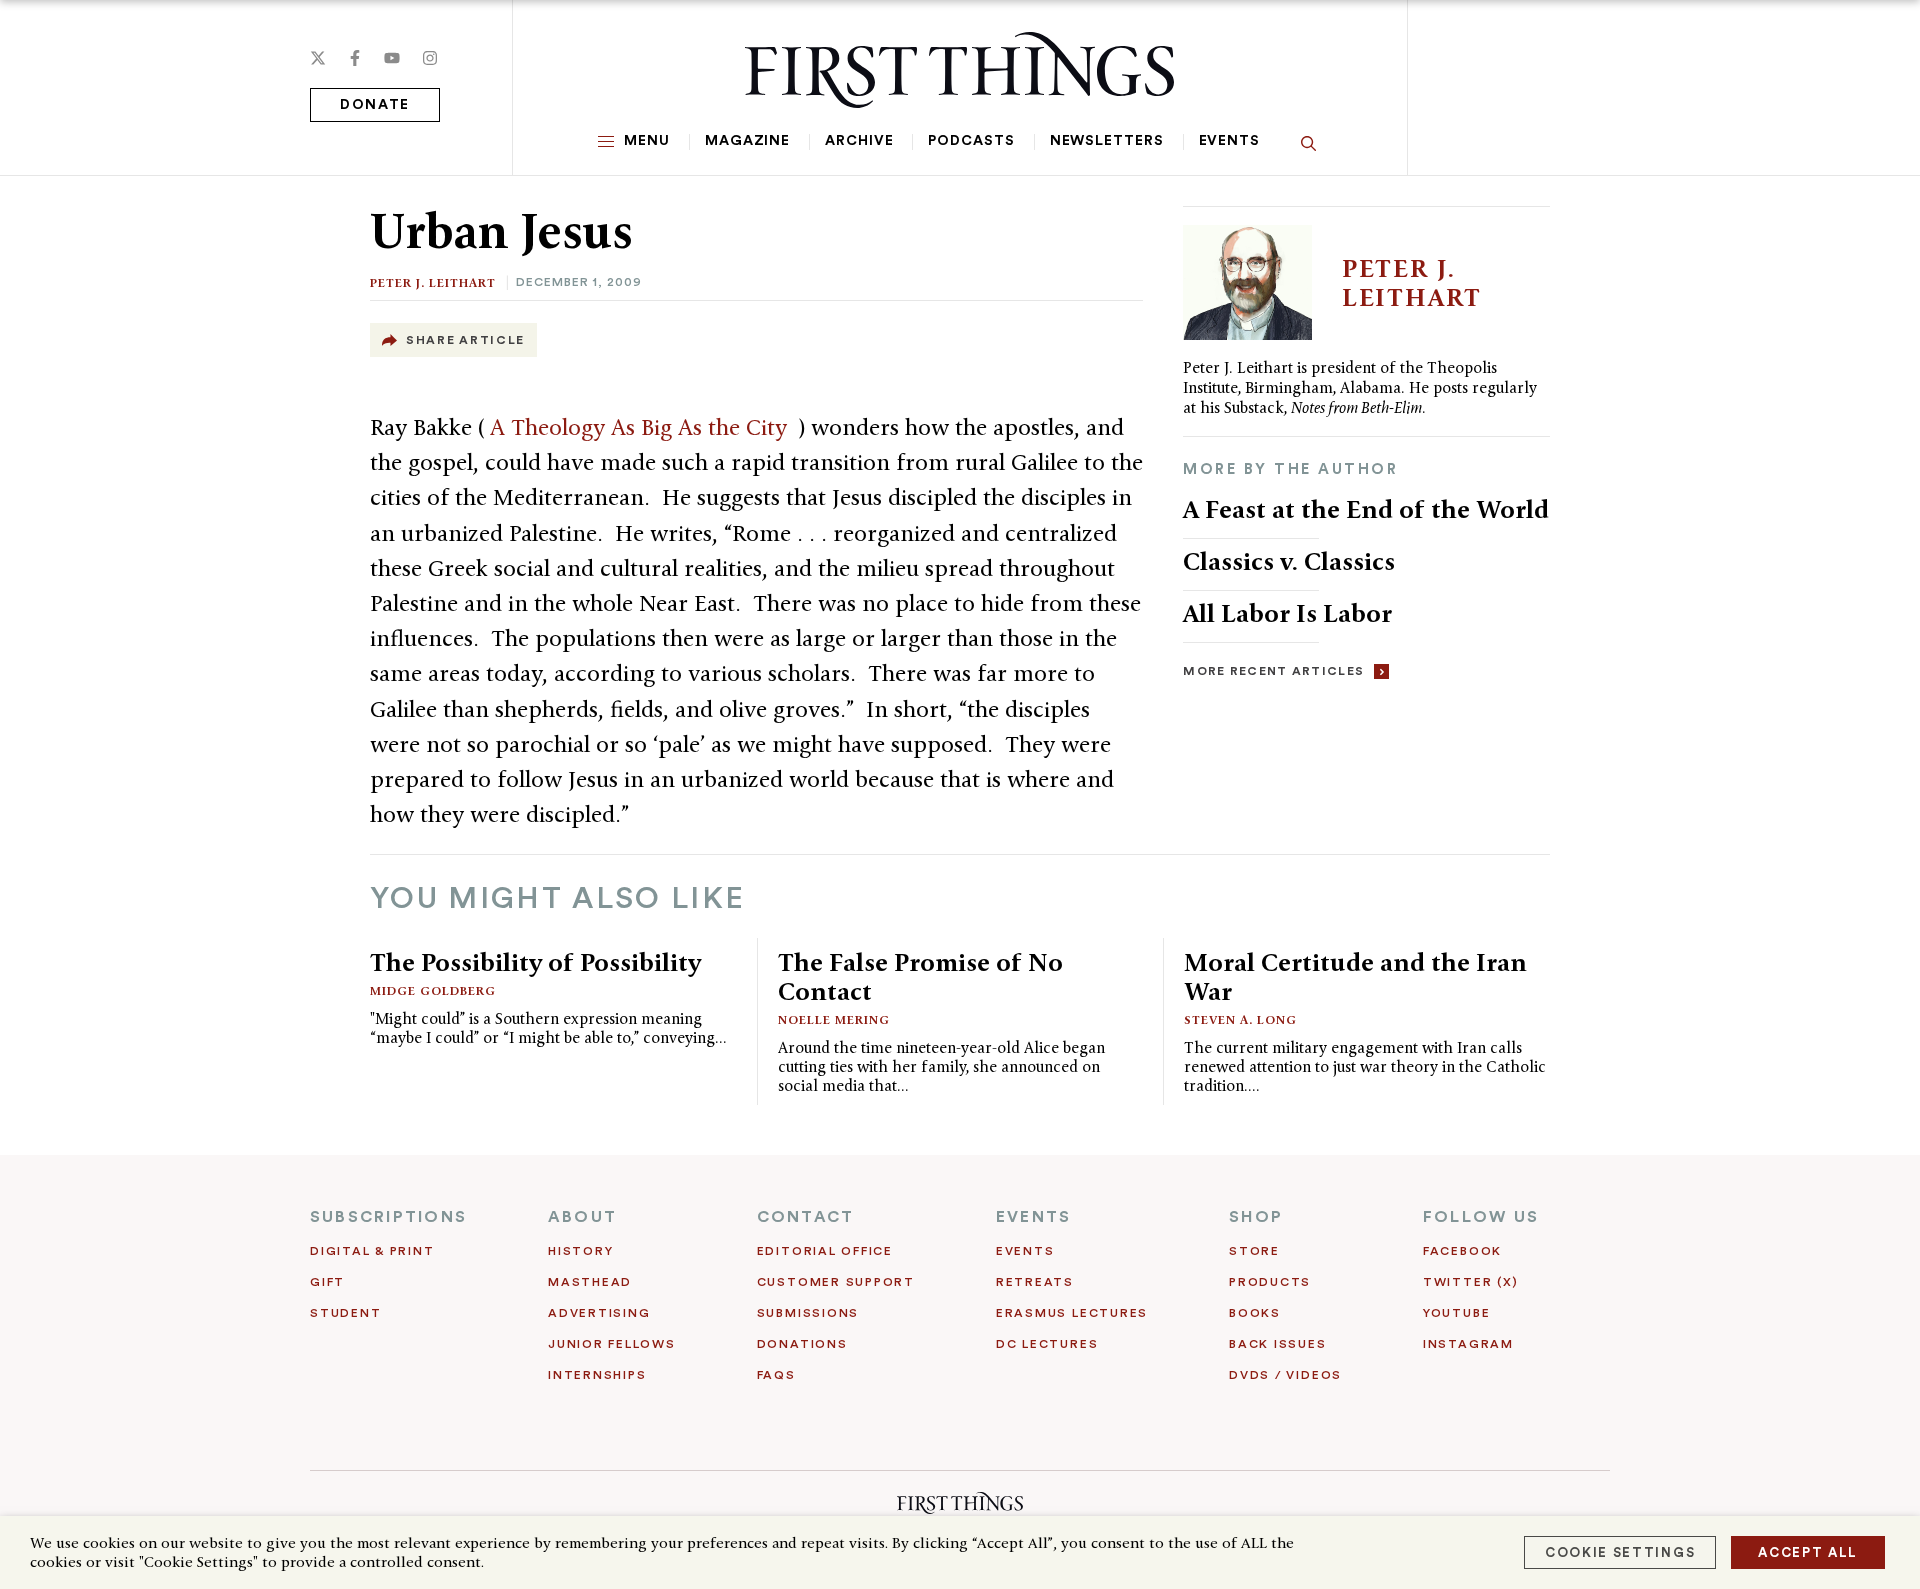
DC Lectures (1047, 1344)
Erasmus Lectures (1072, 1313)
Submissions (808, 1313)
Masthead (590, 1282)
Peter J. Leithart (433, 282)
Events (1229, 141)
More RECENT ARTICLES (1273, 671)
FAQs (776, 1375)
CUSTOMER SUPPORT (836, 1282)
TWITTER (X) (1470, 1282)
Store (1254, 1251)
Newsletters (1107, 141)
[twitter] (318, 58)
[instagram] (430, 58)
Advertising (599, 1313)
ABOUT (582, 1217)
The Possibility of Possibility (535, 962)
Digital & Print (372, 1251)
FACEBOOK (1462, 1251)
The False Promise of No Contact (920, 976)
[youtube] (392, 58)
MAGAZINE (747, 141)
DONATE (375, 105)
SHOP (1256, 1217)
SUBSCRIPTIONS (388, 1217)
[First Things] (959, 70)
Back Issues (1277, 1344)
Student (345, 1313)
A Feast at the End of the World (1366, 509)
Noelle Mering (834, 1019)
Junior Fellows (612, 1344)
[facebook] (355, 58)
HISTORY (580, 1251)
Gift (327, 1282)
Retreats (1035, 1282)
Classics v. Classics (1289, 561)
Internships (597, 1375)
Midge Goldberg (433, 990)
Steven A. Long (1240, 1019)
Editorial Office (825, 1251)
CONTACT (806, 1217)
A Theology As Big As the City (641, 427)
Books (1255, 1313)
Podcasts (971, 141)
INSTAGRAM (1468, 1344)
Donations (802, 1344)
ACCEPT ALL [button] (1808, 1552)
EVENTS (1033, 1217)
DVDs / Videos (1285, 1375)
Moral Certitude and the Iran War (1355, 976)
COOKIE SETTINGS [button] (1620, 1552)
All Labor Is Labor (1287, 613)
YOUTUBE (1456, 1313)
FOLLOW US (1481, 1217)
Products (1270, 1282)
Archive (859, 141)
